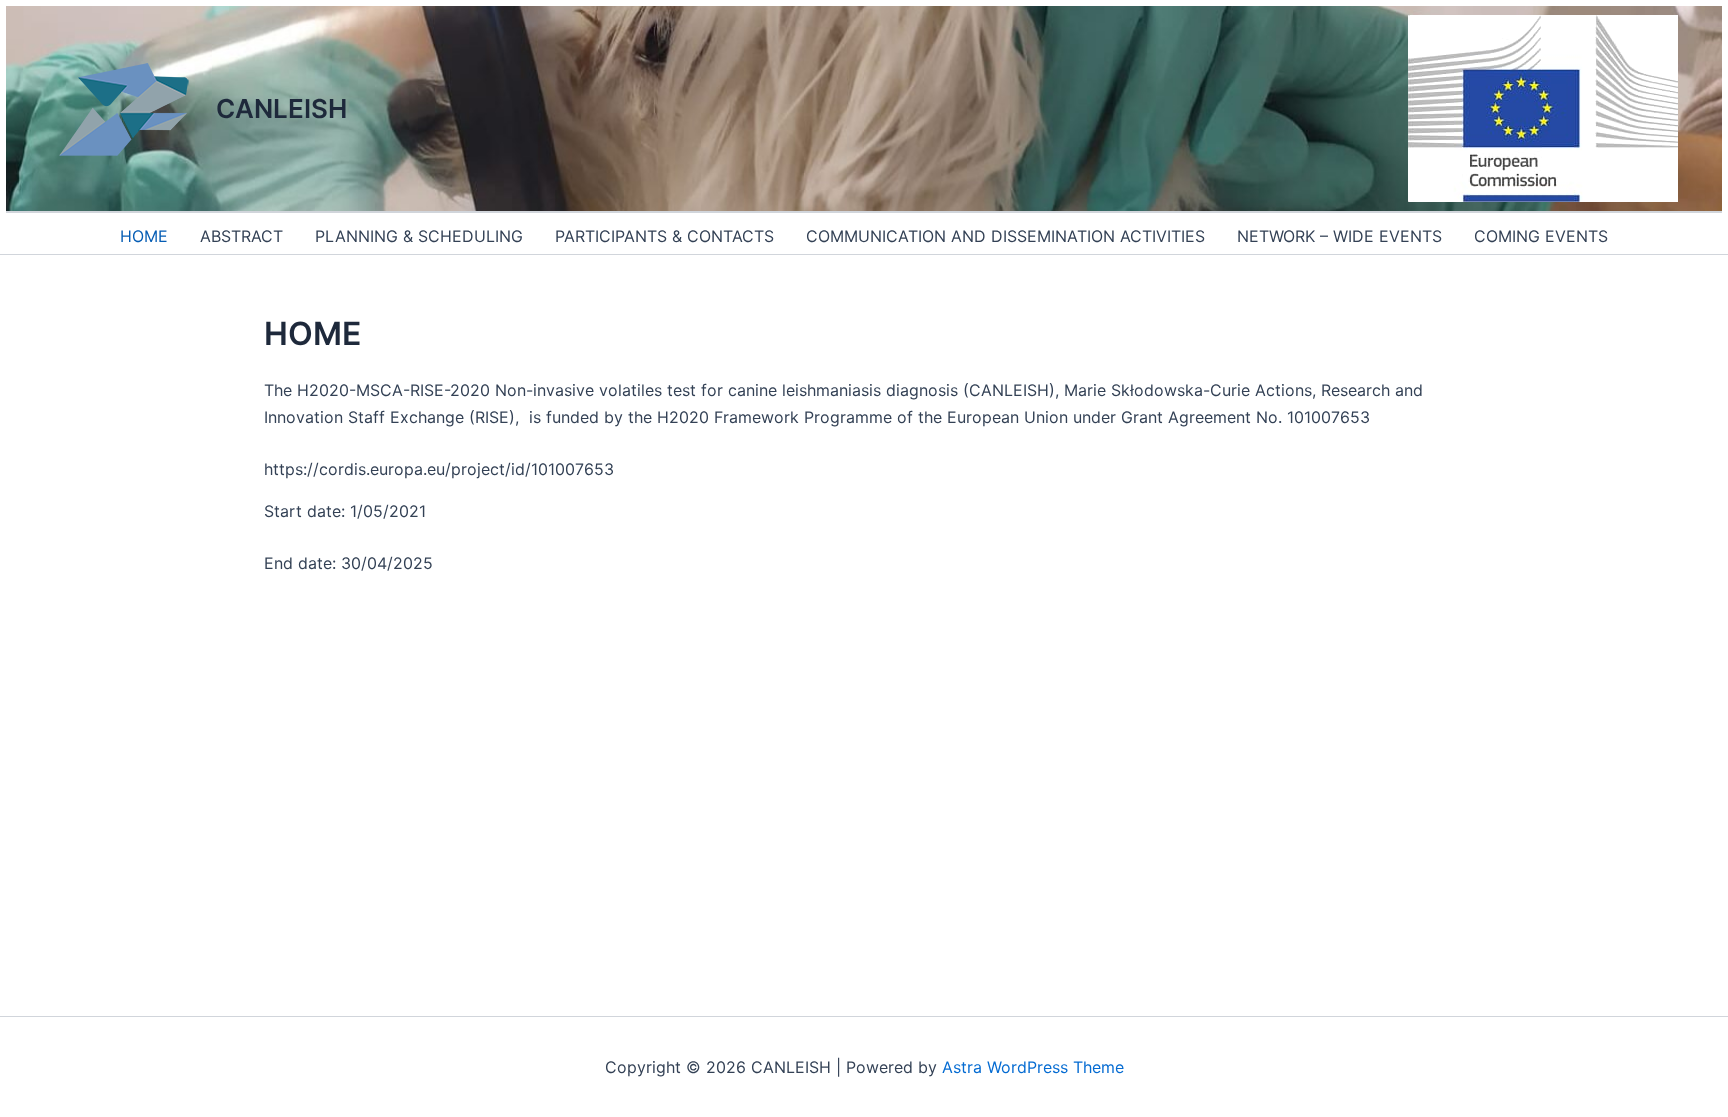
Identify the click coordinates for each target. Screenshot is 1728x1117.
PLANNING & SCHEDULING (419, 236)
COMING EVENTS (1541, 236)
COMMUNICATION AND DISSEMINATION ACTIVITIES (1005, 236)
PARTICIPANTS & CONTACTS (664, 236)
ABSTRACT (241, 236)
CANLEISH (281, 108)
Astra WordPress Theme (1033, 1067)
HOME (144, 236)
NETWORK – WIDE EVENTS (1339, 236)
